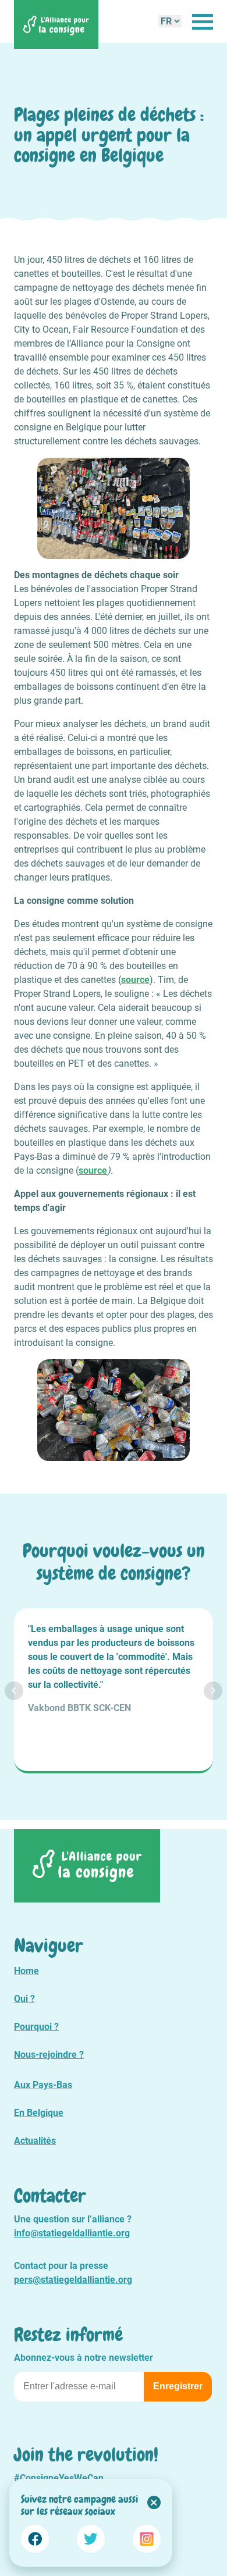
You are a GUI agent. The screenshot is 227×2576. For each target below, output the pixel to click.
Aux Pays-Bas (43, 2085)
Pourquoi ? (36, 2027)
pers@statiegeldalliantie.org (73, 2280)
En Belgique (39, 2113)
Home (26, 1971)
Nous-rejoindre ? (49, 2055)
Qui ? (24, 1999)
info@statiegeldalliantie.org (72, 2233)
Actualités (35, 2141)
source (135, 980)
